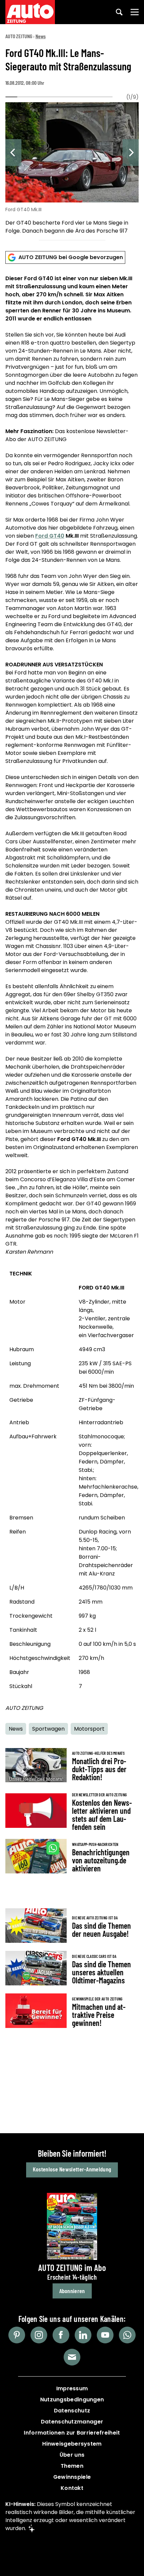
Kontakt (72, 2488)
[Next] (131, 153)
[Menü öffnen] (135, 12)
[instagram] (39, 2335)
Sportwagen (48, 1729)
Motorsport (89, 1729)
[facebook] (61, 2335)
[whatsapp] (127, 2335)
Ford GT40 (50, 536)
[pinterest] (17, 2335)
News (41, 36)
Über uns (72, 2455)
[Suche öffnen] (119, 12)
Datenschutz (72, 2411)
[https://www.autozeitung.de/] (30, 12)
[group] (72, 169)
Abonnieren (72, 2291)
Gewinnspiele (72, 2477)
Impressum (72, 2388)
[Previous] (13, 153)
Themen (72, 2466)
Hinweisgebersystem (72, 2444)
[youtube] (105, 2335)
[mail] (72, 2357)
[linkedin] (83, 2335)
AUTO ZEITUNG (19, 36)
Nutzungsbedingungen (72, 2400)
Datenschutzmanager (72, 2422)
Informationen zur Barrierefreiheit (72, 2433)
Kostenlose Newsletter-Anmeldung (72, 2169)
